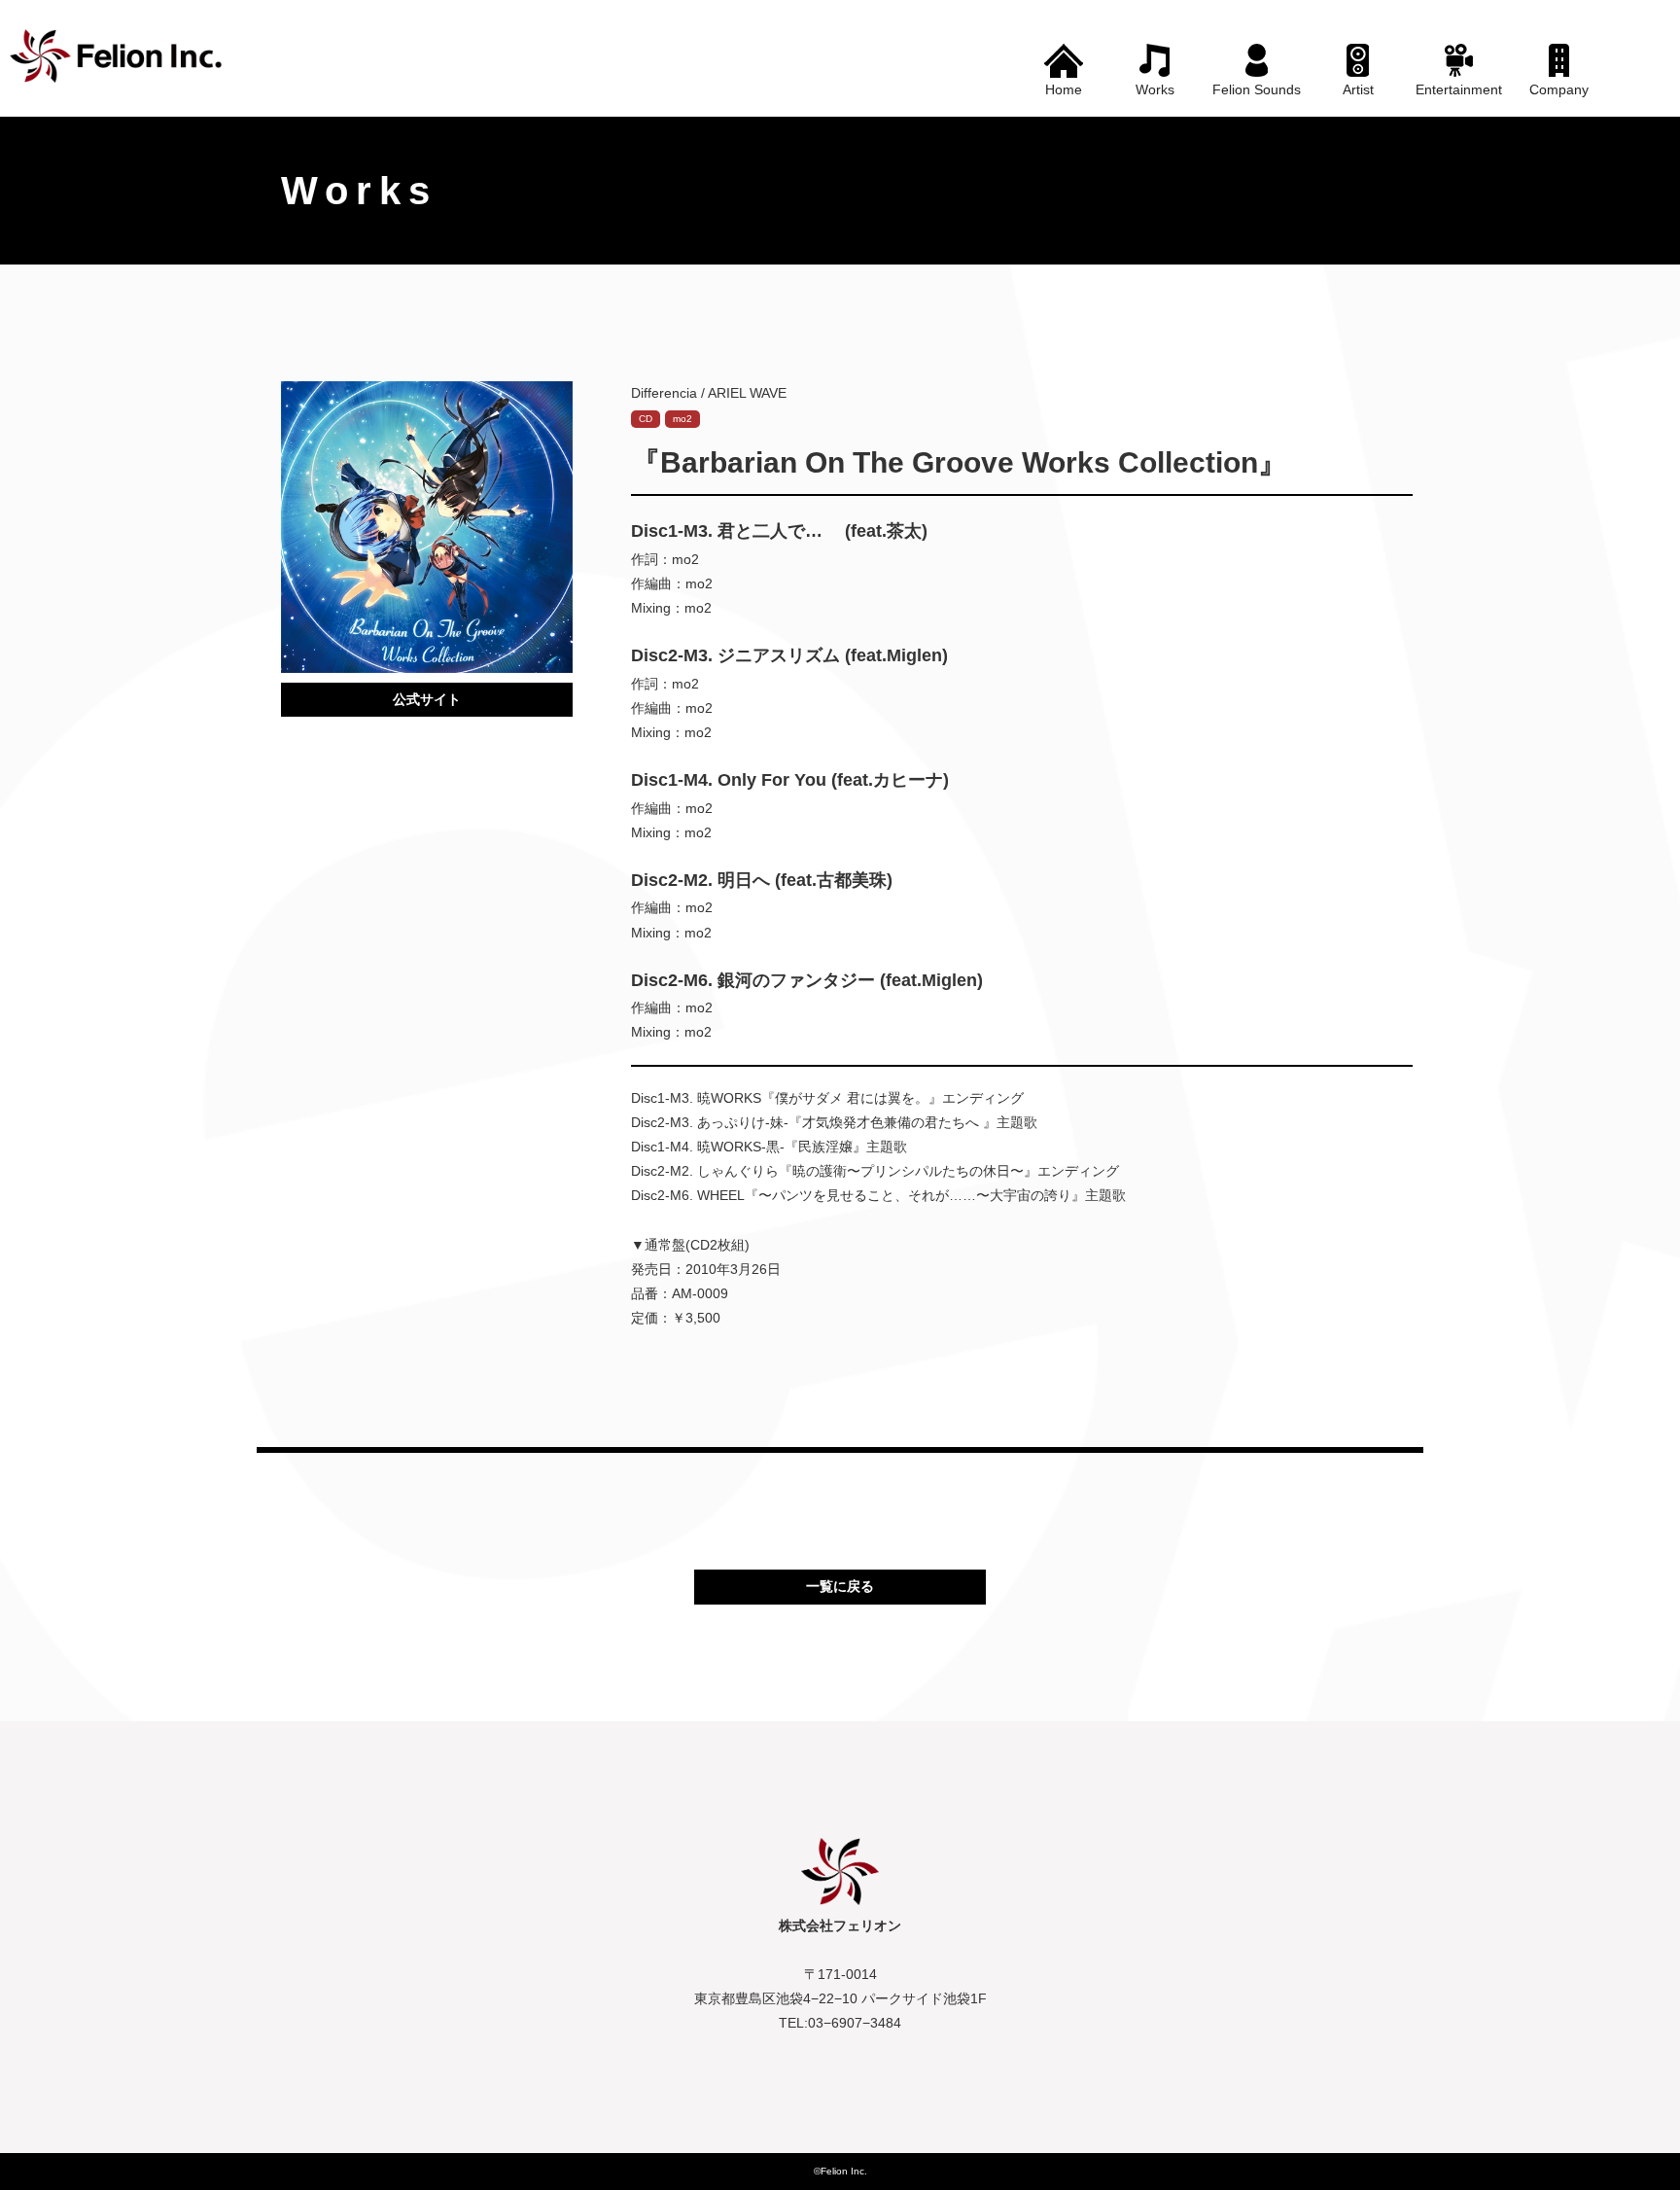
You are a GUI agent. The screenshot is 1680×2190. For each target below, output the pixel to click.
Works (1155, 89)
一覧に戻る (840, 1586)
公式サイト (427, 699)
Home (1064, 89)
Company (1559, 89)
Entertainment (1459, 89)
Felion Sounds (1257, 89)
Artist (1358, 89)
